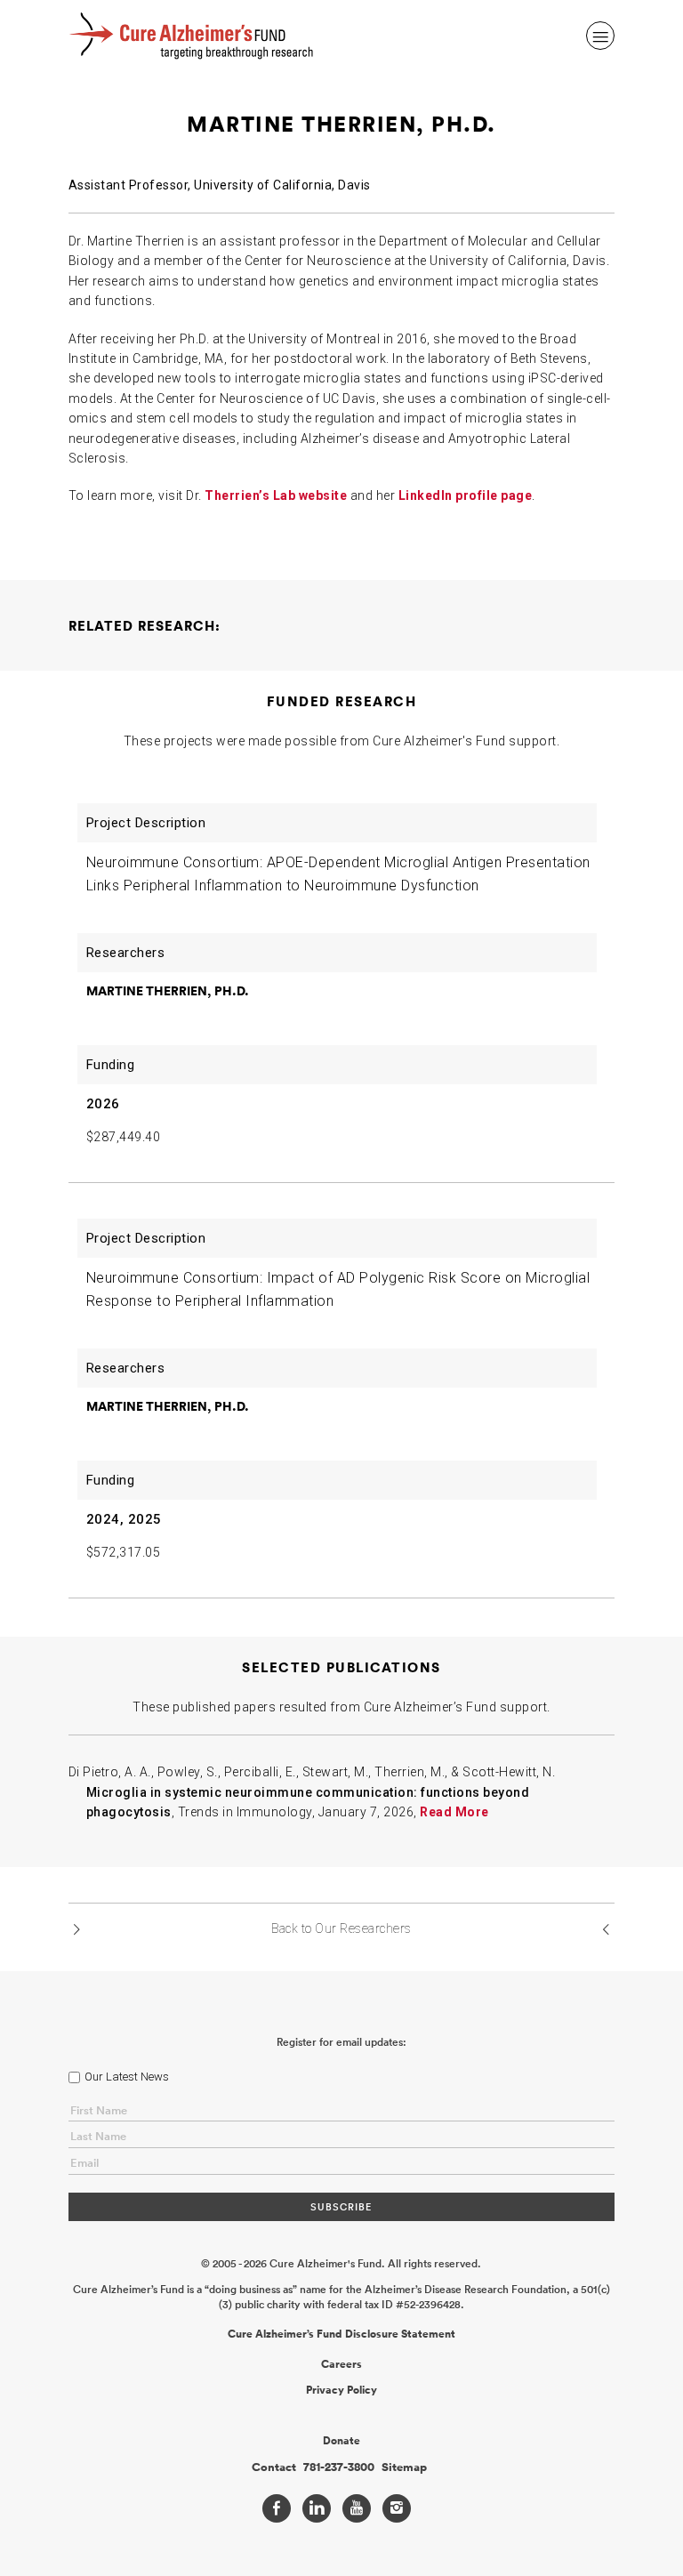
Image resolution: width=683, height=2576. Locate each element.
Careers (341, 2364)
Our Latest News (127, 2077)
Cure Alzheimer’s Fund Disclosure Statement (341, 2334)
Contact (274, 2467)
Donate (341, 2441)
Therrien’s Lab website (276, 495)
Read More (454, 1812)
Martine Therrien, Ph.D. (168, 991)
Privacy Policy (341, 2390)
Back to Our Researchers (341, 1928)
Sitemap (404, 2467)
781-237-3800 (339, 2467)
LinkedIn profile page (466, 495)
